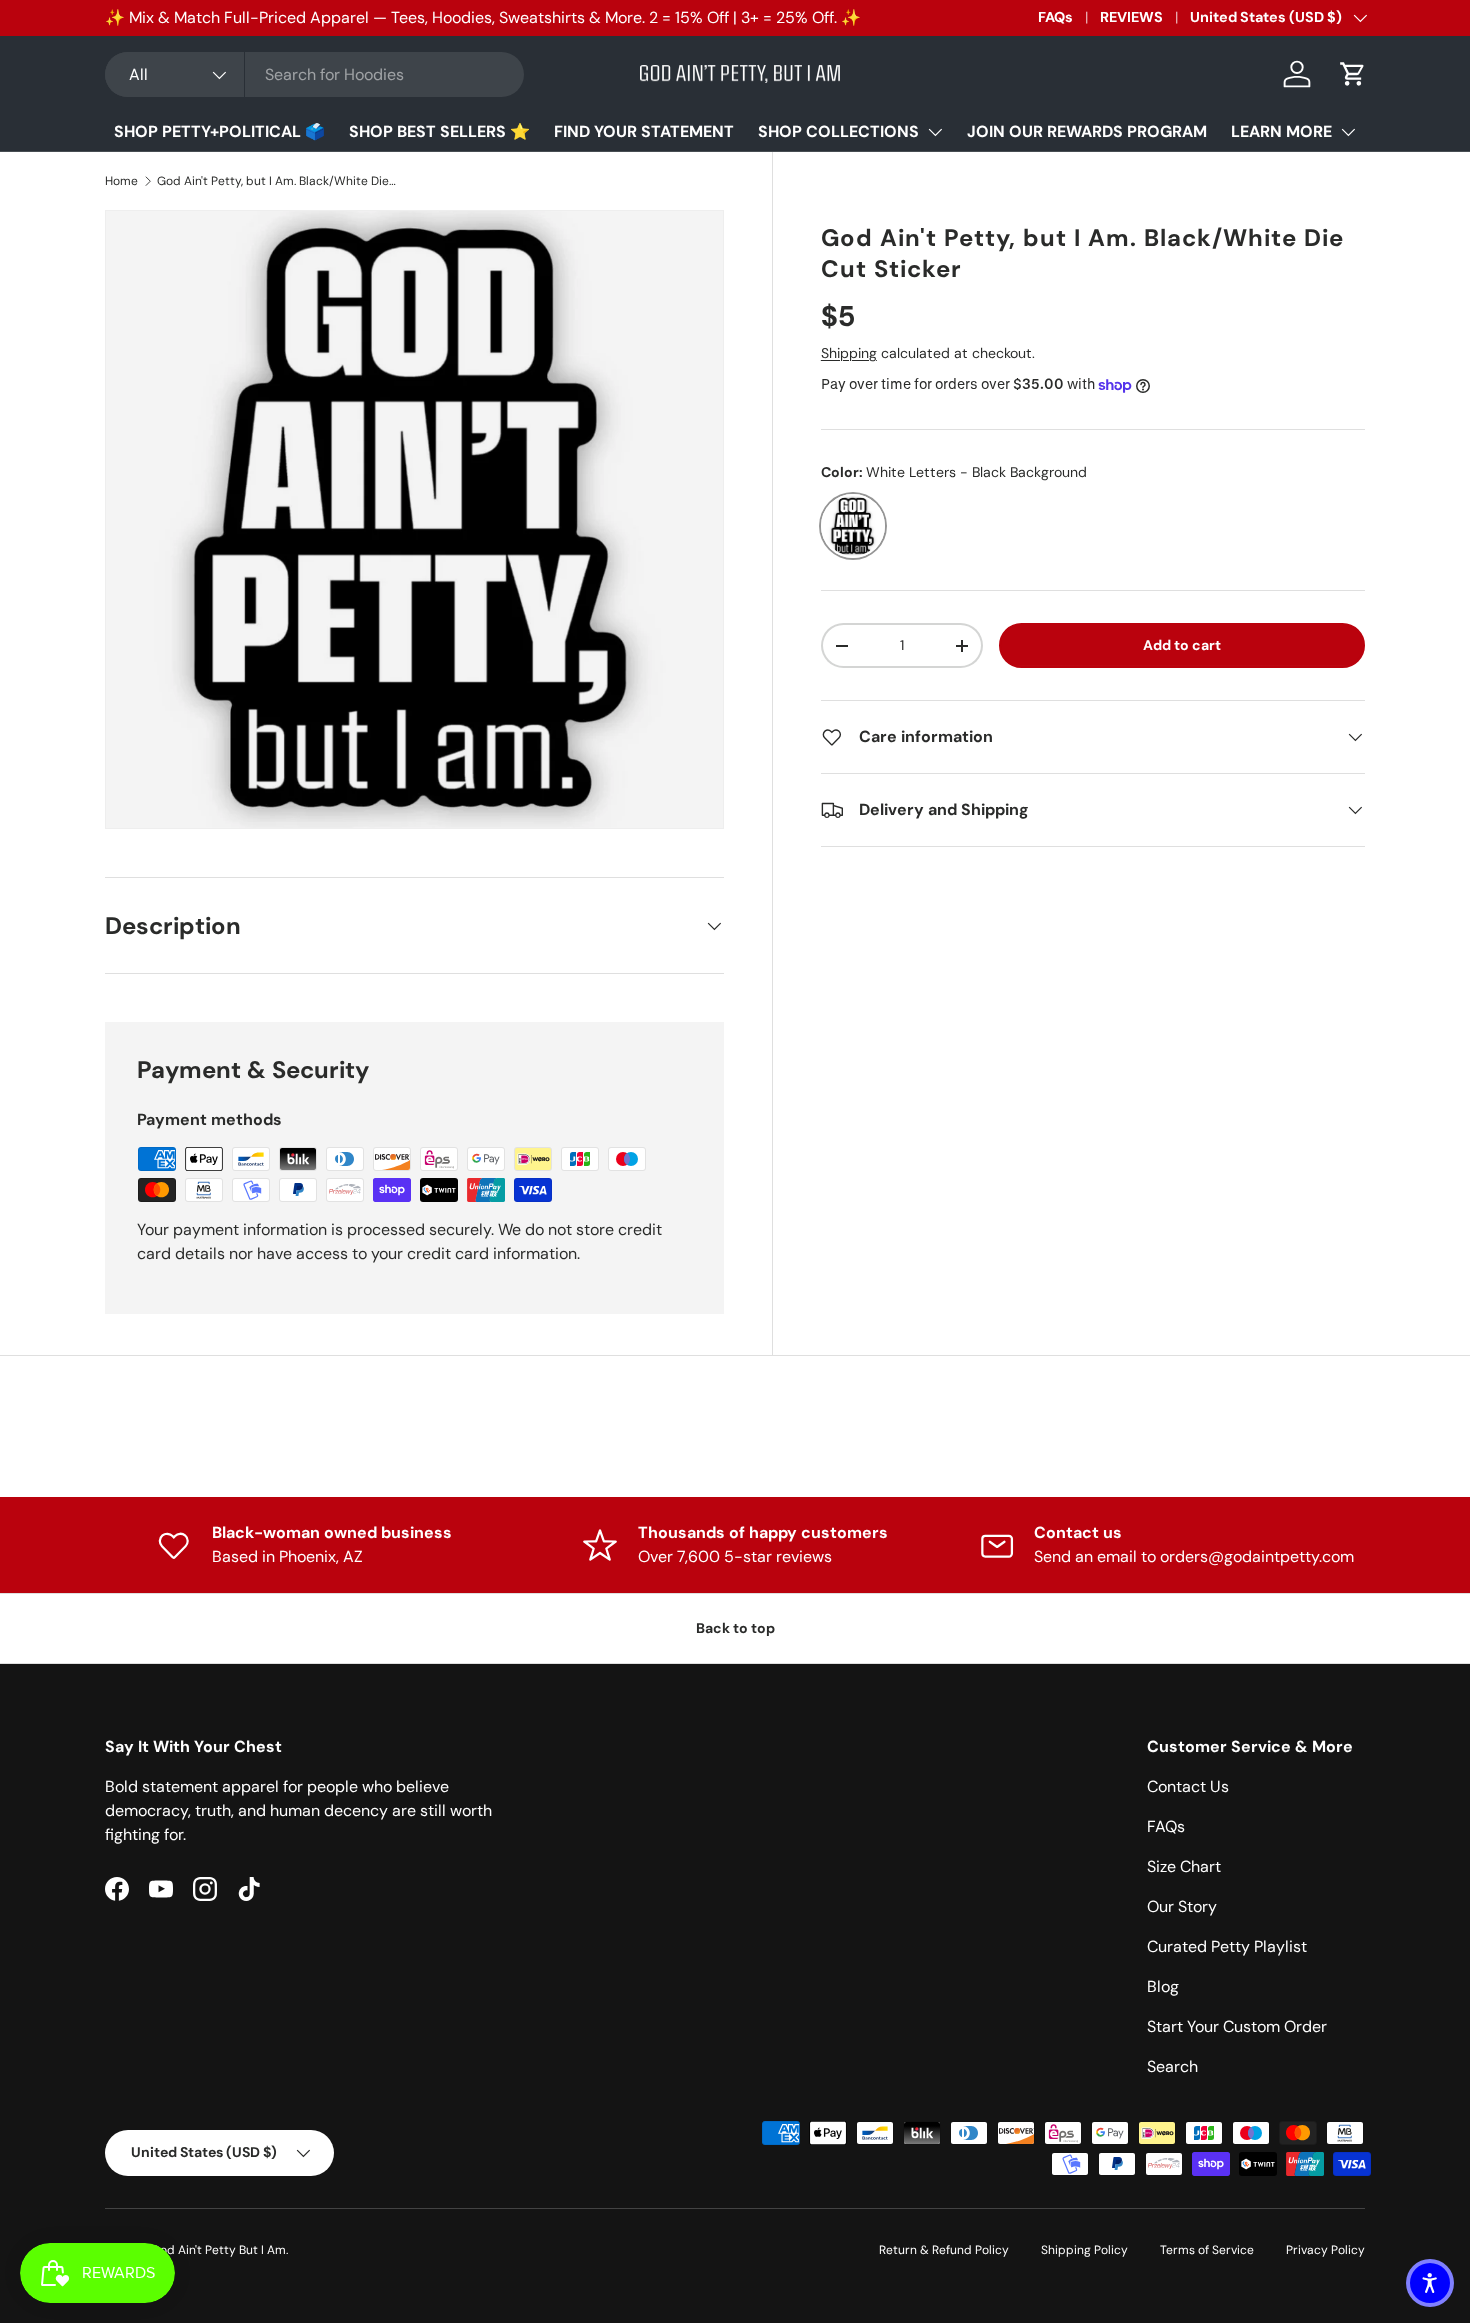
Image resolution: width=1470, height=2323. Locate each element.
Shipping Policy (1084, 2250)
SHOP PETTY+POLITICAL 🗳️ (219, 131)
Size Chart (1184, 1866)
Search (1172, 2066)
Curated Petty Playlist (1227, 1946)
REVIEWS (1131, 17)
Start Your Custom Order (1237, 2026)
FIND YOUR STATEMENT (644, 131)
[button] (1353, 74)
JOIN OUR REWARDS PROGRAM (1087, 131)
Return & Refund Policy (944, 2250)
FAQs (1055, 17)
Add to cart (1182, 645)
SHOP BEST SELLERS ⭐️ (439, 131)
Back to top (735, 1628)
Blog (1163, 1986)
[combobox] (314, 74)
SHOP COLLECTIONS (838, 131)
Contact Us (1188, 1786)
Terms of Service (1207, 2250)
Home (121, 181)
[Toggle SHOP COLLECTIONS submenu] (935, 132)
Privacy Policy (1325, 2250)
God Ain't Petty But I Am (218, 2250)
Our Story (1182, 1906)
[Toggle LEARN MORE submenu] (1348, 132)
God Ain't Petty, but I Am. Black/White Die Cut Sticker (277, 181)
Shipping (849, 353)
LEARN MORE (1281, 131)
